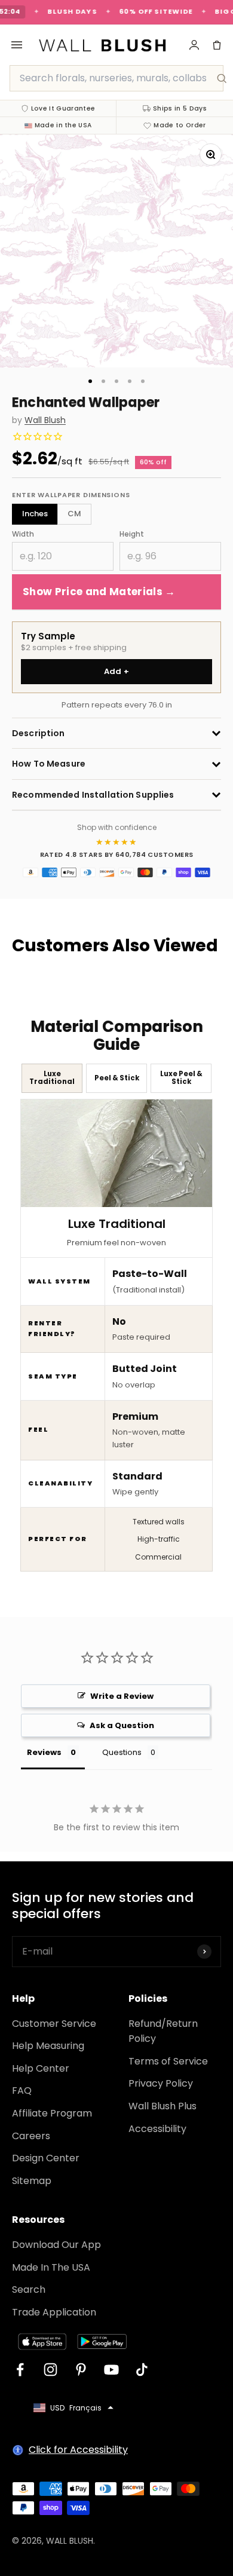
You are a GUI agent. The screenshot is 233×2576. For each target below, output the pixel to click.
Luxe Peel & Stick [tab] (181, 1078)
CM (74, 514)
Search (29, 2289)
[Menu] (17, 45)
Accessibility (157, 2129)
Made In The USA (51, 2267)
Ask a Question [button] (122, 1725)
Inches (35, 514)
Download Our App (56, 2245)
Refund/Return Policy (163, 2031)
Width (23, 534)
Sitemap (32, 2181)
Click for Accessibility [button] (78, 2450)
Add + (117, 671)
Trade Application (54, 2312)
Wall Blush (45, 420)
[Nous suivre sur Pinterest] (81, 2370)
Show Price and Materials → (99, 592)
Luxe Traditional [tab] (52, 1078)
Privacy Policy (161, 2083)
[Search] (222, 78)
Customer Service (54, 2024)
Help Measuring (48, 2046)
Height (132, 534)
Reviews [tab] (44, 1752)
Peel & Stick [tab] (117, 1078)
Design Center (46, 2158)
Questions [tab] (122, 1752)
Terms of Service (168, 2061)
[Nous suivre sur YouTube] (111, 2370)
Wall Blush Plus (163, 2106)
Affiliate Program (52, 2113)
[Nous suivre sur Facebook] (20, 2370)
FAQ (22, 2090)
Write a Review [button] (122, 1696)
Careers (31, 2136)
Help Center (41, 2068)
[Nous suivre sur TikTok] (142, 2370)
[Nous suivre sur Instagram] (50, 2370)
